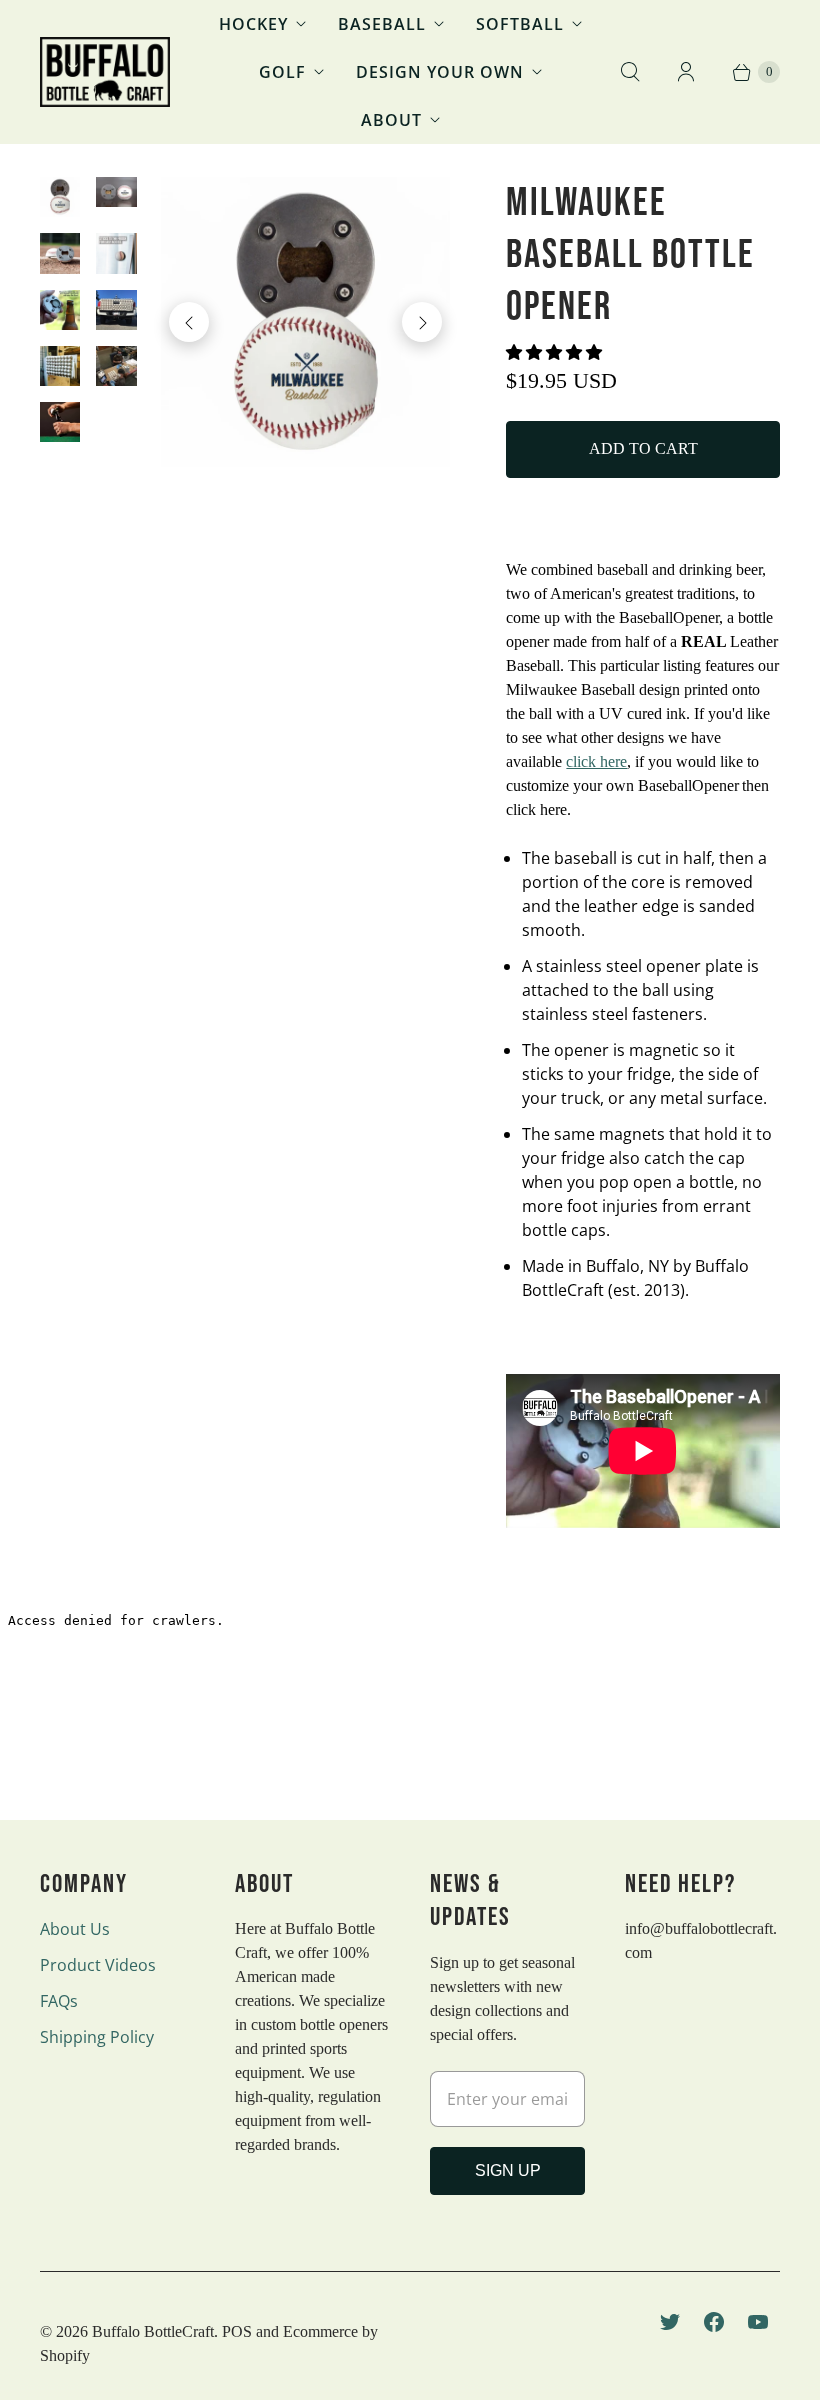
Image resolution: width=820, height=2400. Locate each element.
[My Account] (686, 72)
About (391, 120)
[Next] (422, 322)
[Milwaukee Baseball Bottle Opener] (306, 322)
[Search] (630, 72)
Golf (282, 72)
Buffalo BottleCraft (153, 2331)
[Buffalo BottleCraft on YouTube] (758, 2322)
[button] (556, 352)
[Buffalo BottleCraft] (105, 72)
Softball (520, 24)
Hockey (253, 24)
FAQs (59, 2001)
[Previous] (189, 322)
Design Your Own (440, 72)
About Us (75, 1929)
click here (596, 761)
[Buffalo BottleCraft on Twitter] (670, 2322)
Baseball (382, 24)
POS (237, 2331)
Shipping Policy (97, 2037)
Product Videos (98, 1965)
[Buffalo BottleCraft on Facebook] (714, 2322)
